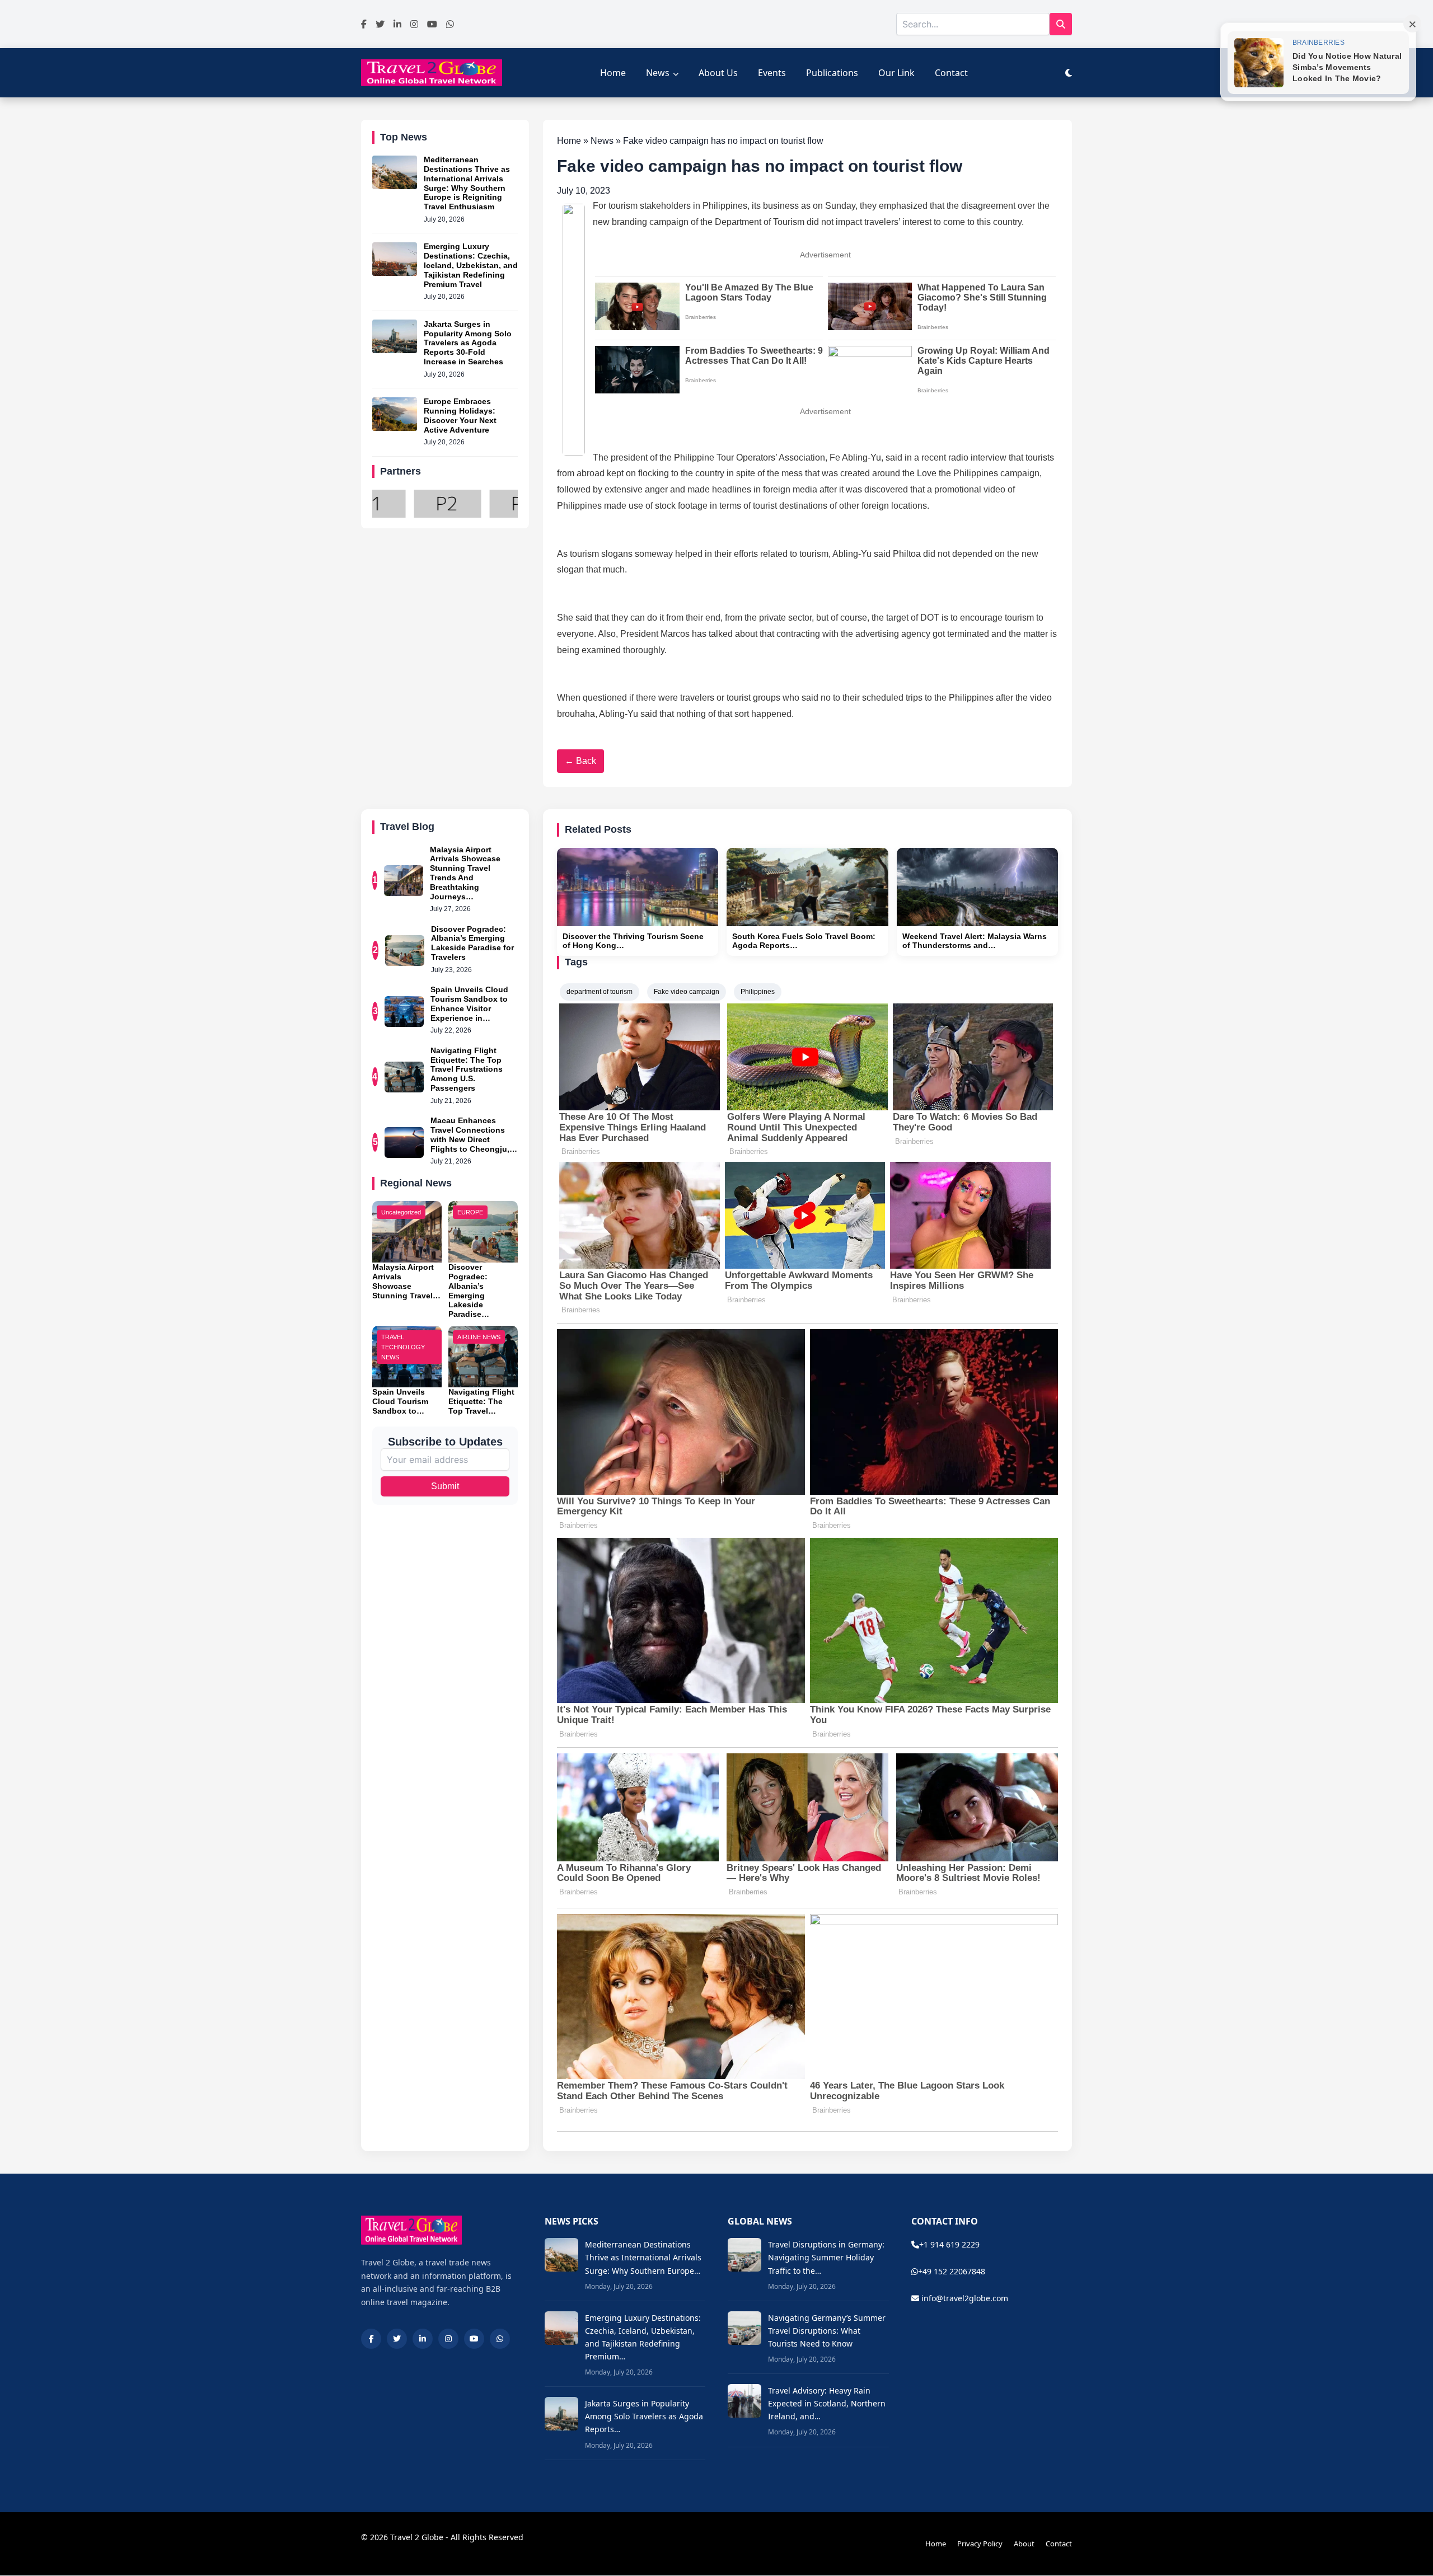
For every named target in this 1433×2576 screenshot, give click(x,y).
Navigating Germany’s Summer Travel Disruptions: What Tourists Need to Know (827, 2331)
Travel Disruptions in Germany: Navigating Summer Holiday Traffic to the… (826, 2257)
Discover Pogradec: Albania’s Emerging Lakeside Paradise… (469, 1291)
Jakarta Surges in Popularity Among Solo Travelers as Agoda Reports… (644, 2416)
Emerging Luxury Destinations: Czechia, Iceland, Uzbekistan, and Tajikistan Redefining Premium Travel (471, 266)
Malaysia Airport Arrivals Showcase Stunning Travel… (406, 1281)
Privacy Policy (980, 2544)
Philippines (758, 992)
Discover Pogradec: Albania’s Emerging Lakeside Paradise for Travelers (472, 943)
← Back (580, 761)
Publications (832, 73)
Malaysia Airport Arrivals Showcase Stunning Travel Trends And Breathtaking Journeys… (465, 873)
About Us (718, 73)
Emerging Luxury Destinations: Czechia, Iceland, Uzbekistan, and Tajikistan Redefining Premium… (643, 2337)
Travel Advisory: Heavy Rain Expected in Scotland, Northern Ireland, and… (827, 2403)
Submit (445, 1486)
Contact (951, 73)
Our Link (896, 73)
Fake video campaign (687, 992)
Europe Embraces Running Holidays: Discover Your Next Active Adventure (460, 416)
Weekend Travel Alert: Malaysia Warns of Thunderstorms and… (975, 941)
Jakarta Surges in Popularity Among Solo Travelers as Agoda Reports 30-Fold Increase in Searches (468, 343)
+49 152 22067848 (952, 2271)
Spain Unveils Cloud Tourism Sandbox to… (400, 1401)
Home (613, 73)
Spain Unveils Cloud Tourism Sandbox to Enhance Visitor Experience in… (469, 1003)
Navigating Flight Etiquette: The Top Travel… (481, 1401)
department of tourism (600, 992)
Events (772, 73)
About (1024, 2544)
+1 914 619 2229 (949, 2244)
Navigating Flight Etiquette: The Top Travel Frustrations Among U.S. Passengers (467, 1069)
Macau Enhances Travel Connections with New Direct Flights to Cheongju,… (474, 1134)
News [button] (658, 73)
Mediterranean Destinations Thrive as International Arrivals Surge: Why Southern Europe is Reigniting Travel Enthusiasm (467, 184)
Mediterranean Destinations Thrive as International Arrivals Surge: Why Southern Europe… (643, 2257)
